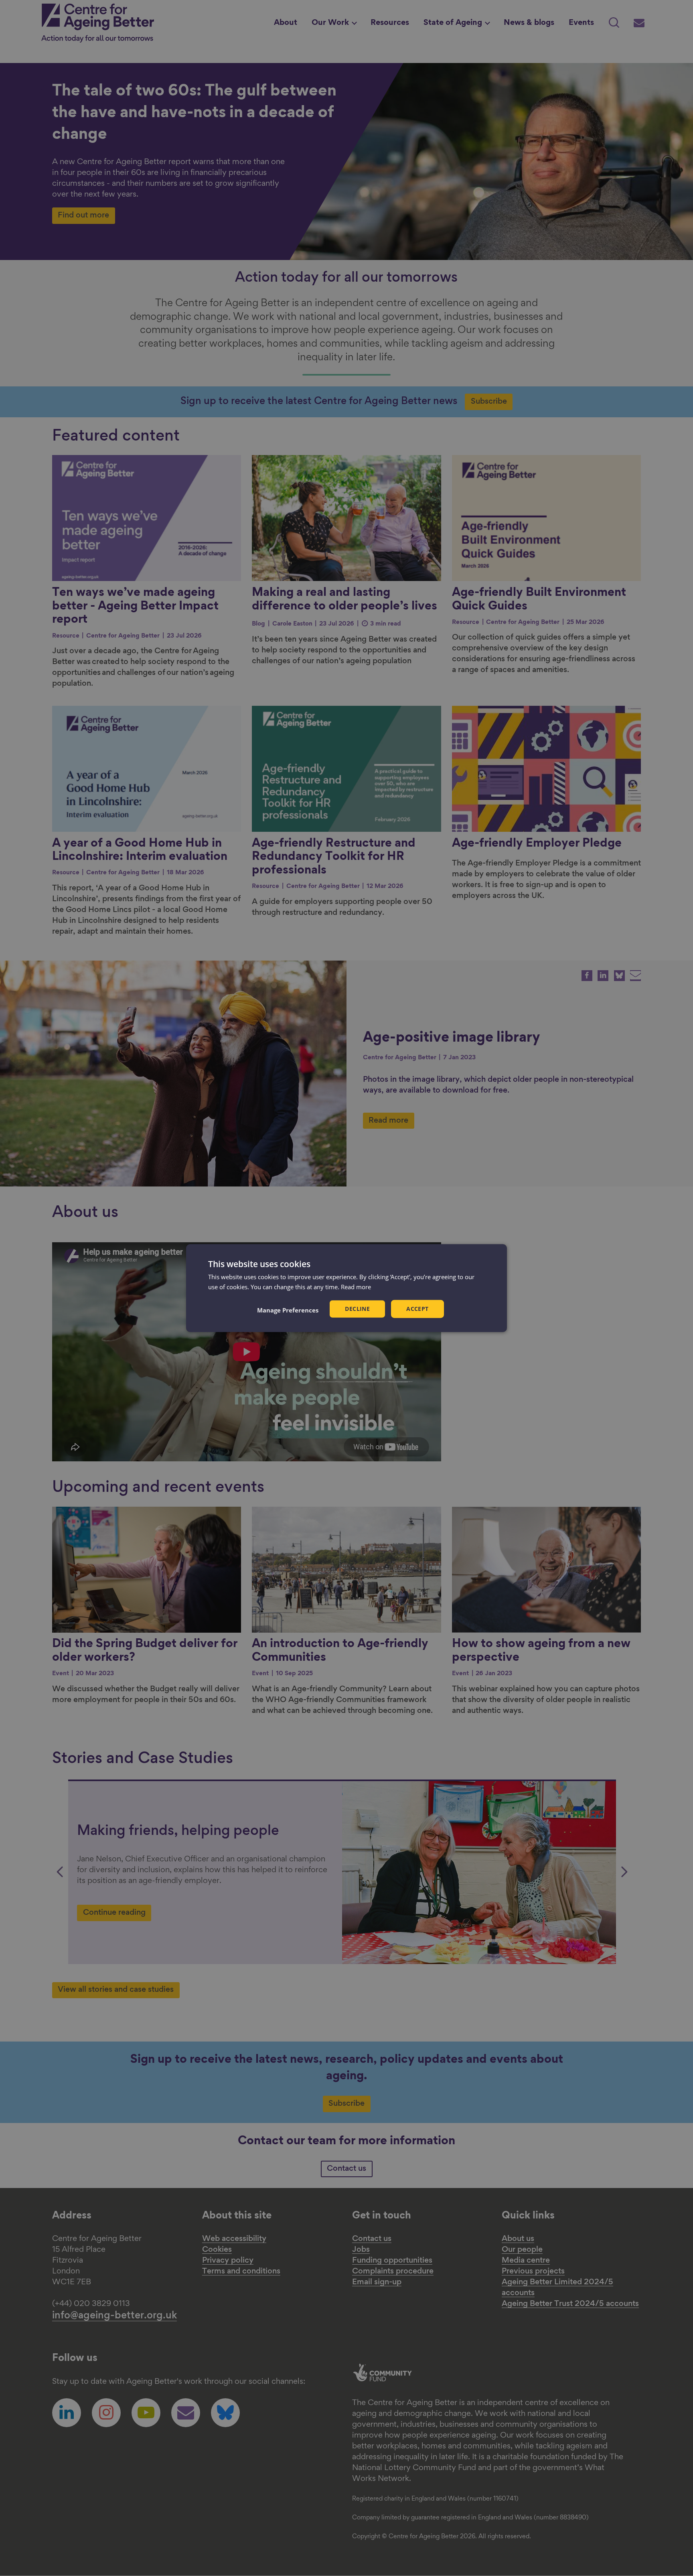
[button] (288, 1310)
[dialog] (346, 1288)
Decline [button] (357, 1309)
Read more (356, 1287)
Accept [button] (417, 1309)
